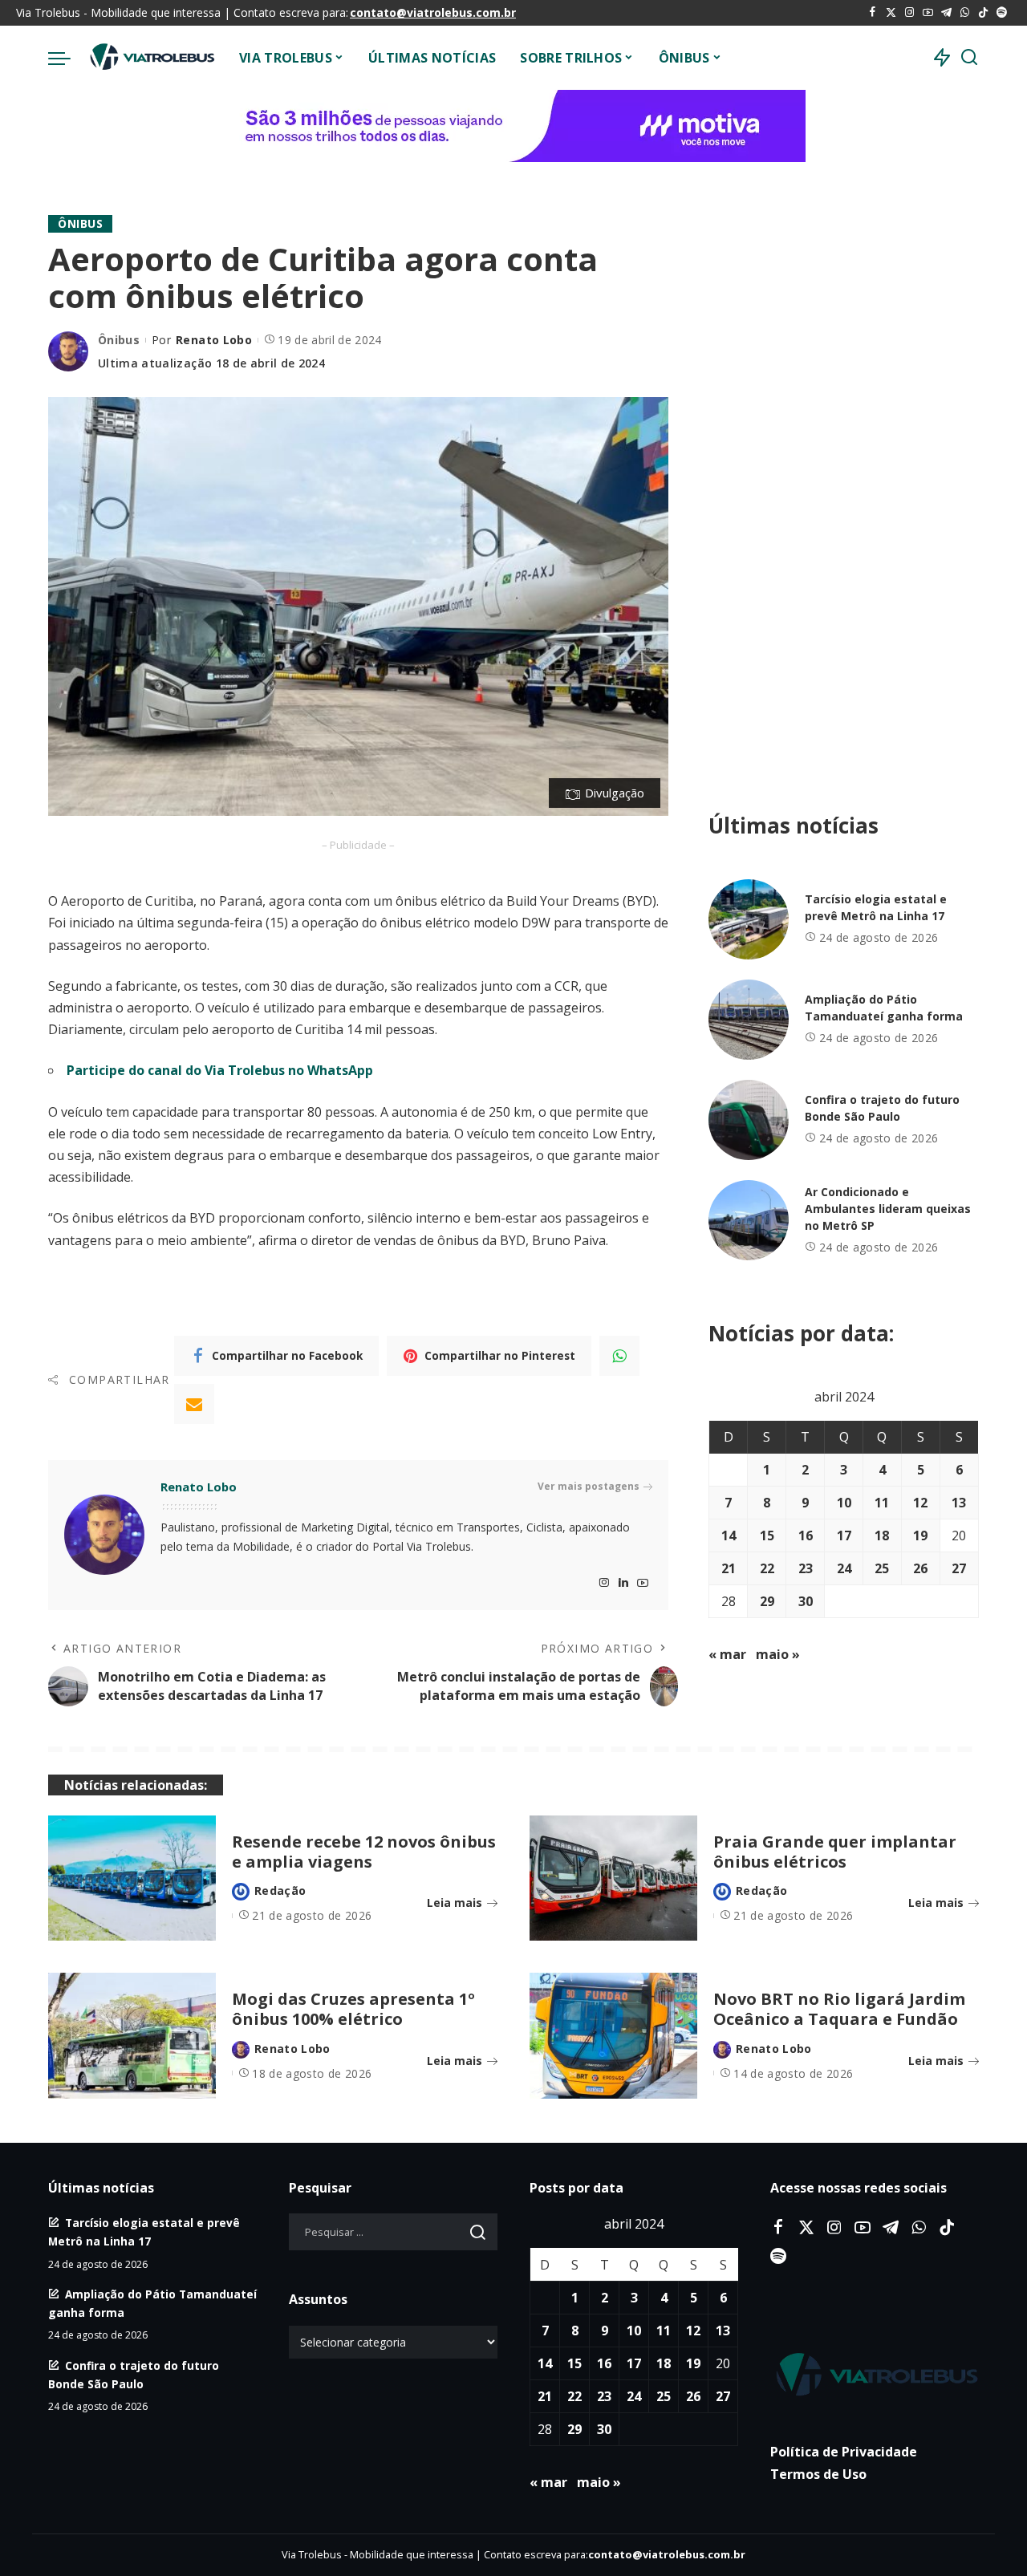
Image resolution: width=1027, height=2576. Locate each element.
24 (844, 1568)
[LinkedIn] (623, 1583)
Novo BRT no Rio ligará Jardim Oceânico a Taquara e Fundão (839, 2009)
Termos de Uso (818, 2474)
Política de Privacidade (844, 2452)
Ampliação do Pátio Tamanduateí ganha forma (884, 1008)
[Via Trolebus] (151, 58)
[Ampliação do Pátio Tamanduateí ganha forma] (749, 1020)
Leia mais (455, 1903)
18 (882, 1535)
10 (844, 1503)
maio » (778, 1654)
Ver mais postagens (589, 1486)
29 (767, 1601)
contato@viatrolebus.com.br (433, 12)
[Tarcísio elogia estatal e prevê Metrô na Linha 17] (749, 919)
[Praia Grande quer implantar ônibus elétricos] (613, 1878)
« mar (727, 1654)
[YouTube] (928, 13)
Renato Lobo (214, 340)
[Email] (194, 1404)
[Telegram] (946, 13)
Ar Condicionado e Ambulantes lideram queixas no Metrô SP (888, 1209)
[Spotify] (1002, 13)
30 (806, 1601)
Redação (280, 1890)
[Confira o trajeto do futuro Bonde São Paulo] (749, 1120)
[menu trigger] (67, 58)
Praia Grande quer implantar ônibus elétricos (835, 1852)
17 (844, 1535)
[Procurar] (969, 58)
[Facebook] (873, 13)
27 (959, 1568)
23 (806, 1568)
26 (920, 1568)
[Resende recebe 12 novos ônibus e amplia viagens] (132, 1878)
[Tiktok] (983, 13)
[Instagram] (909, 13)
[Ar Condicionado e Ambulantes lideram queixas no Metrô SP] (749, 1220)
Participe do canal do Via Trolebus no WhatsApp (220, 1070)
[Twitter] (891, 13)
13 (959, 1503)
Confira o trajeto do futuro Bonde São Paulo (882, 1108)
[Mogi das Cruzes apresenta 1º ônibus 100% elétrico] (132, 2036)
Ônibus (80, 223)
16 (806, 1535)
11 (882, 1503)
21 (729, 1568)
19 (920, 1535)
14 (729, 1535)
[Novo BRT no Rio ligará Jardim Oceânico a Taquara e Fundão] (613, 2036)
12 (920, 1503)
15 (767, 1535)
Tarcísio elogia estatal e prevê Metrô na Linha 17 (876, 907)
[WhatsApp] (965, 13)
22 (767, 1568)
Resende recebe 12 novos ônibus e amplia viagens (364, 1852)
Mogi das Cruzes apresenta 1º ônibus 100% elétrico (353, 2009)
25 (882, 1568)
